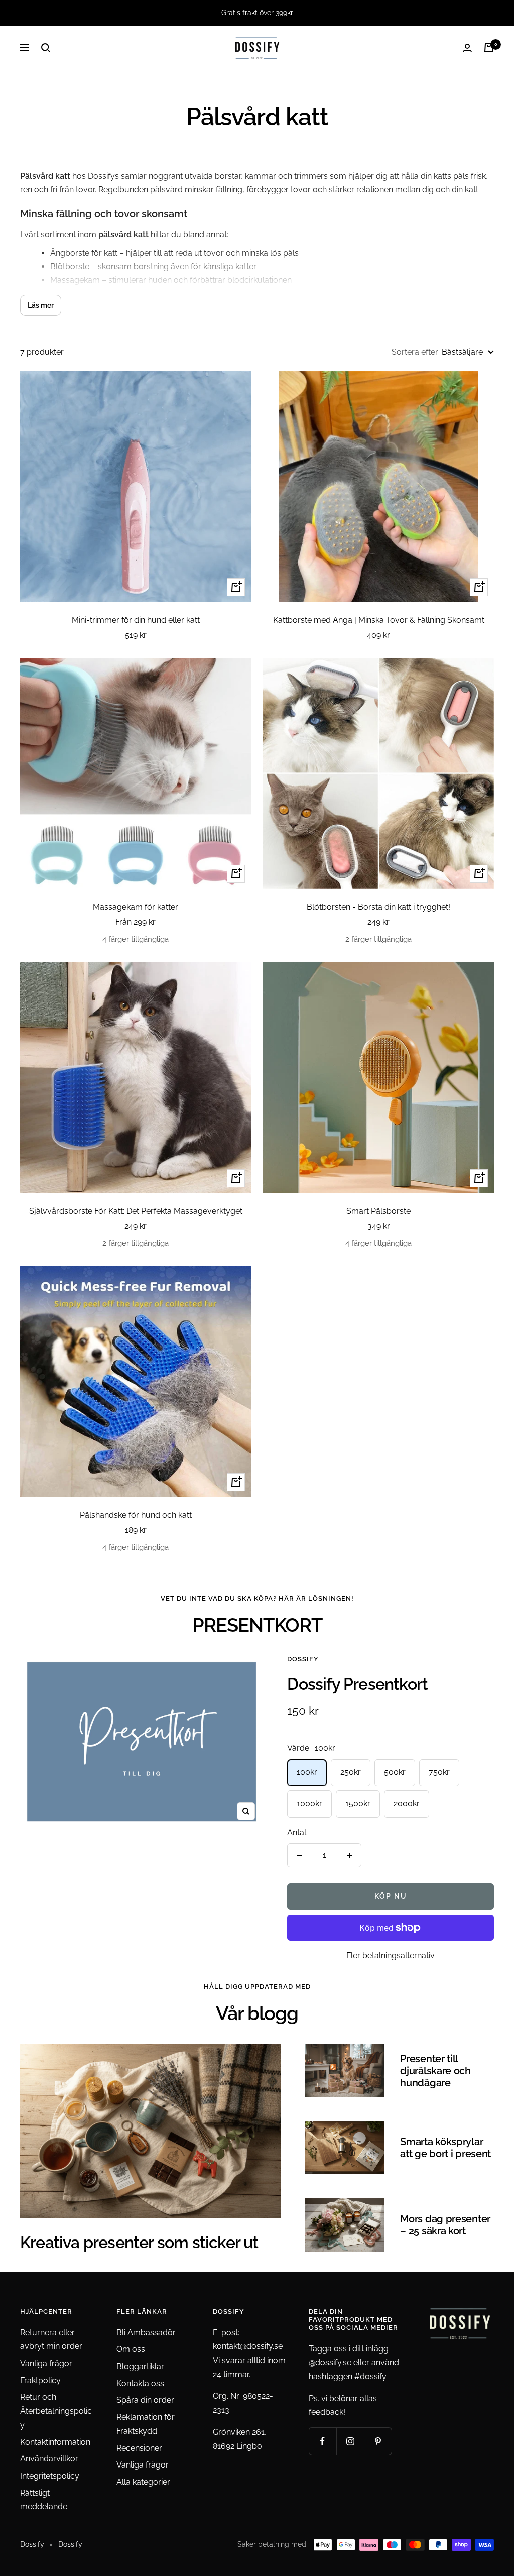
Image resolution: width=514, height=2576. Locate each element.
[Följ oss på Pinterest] (378, 2441)
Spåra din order (145, 2400)
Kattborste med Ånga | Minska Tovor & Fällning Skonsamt (379, 620)
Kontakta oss (140, 2383)
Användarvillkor (49, 2459)
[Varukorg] (489, 48)
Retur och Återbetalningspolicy (56, 2411)
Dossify (303, 1659)
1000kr (309, 1803)
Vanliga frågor (46, 2363)
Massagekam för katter (136, 907)
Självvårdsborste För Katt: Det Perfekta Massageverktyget (136, 1211)
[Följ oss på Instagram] (350, 2441)
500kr (395, 1772)
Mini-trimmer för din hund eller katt (136, 620)
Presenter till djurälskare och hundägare (435, 2071)
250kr (351, 1772)
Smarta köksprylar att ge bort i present (445, 2148)
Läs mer (41, 305)
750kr (439, 1772)
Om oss (131, 2349)
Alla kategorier (143, 2482)
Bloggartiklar (140, 2366)
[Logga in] (467, 48)
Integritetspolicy (50, 2476)
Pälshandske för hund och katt (136, 1515)
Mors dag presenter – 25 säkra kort (445, 2225)
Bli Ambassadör (146, 2333)
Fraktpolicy (40, 2380)
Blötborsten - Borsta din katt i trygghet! (378, 907)
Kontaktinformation (55, 2442)
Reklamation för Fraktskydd (146, 2424)
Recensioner (139, 2448)
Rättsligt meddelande (44, 2500)
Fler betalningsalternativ (391, 1955)
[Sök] (46, 48)
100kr (307, 1772)
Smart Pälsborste (378, 1211)
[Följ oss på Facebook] (323, 2441)
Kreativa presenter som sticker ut (139, 2242)
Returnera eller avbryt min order (51, 2340)
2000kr (407, 1803)
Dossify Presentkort (357, 1684)
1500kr (358, 1803)
